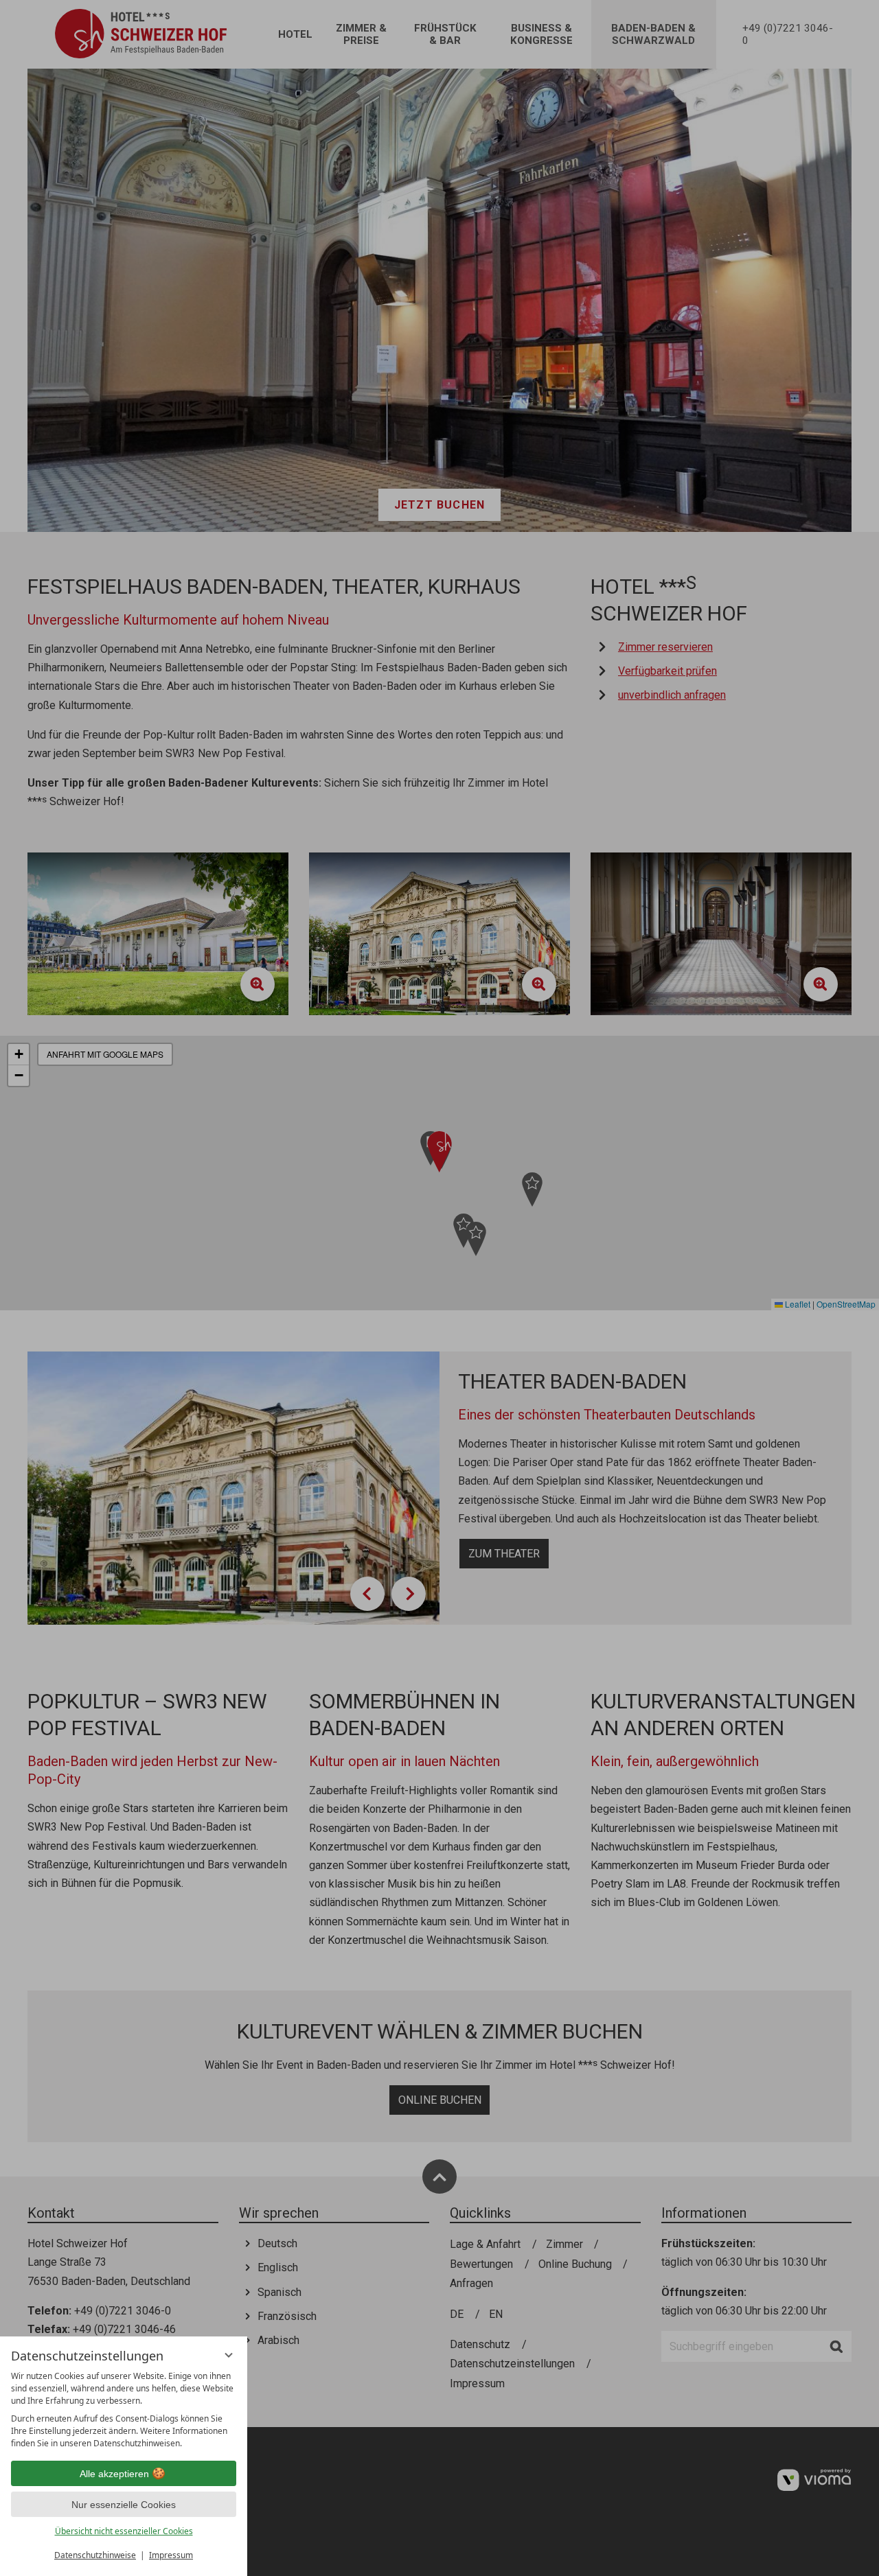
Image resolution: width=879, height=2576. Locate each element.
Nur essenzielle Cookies (124, 2505)
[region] (124, 2410)
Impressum (171, 2555)
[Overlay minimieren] (229, 2355)
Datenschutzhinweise (95, 2555)
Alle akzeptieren (114, 2474)
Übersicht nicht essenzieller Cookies (124, 2531)
